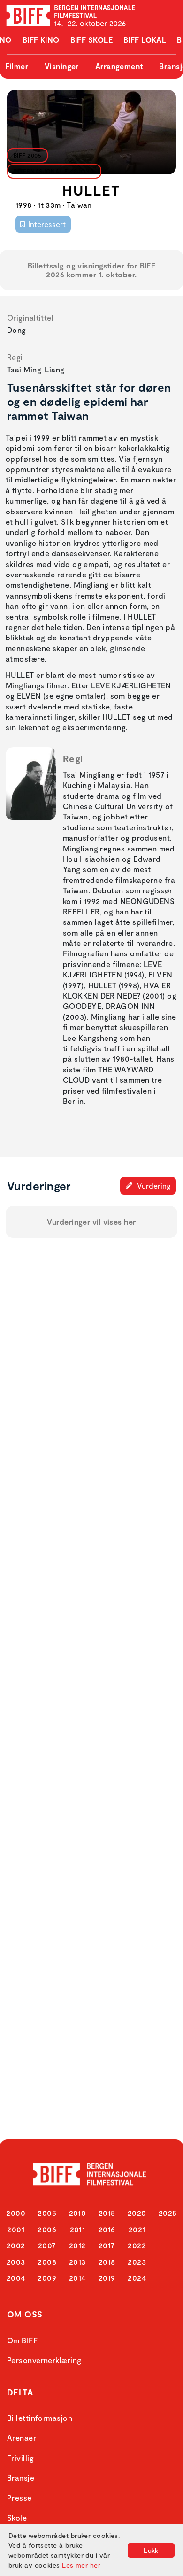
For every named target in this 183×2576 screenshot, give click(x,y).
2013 (77, 2262)
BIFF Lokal (145, 40)
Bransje (21, 2478)
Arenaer (22, 2438)
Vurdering (153, 1186)
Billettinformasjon (40, 2418)
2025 (168, 2213)
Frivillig (20, 2458)
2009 (47, 2278)
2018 (107, 2262)
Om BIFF (22, 2340)
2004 (16, 2278)
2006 (47, 2229)
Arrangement (119, 66)
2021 (137, 2229)
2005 (47, 2213)
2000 (16, 2213)
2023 (137, 2262)
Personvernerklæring (44, 2360)
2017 (107, 2245)
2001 (16, 2229)
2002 (16, 2245)
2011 (78, 2229)
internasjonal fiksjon (52, 171)
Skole (17, 2517)
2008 (47, 2262)
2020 (137, 2213)
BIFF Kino (41, 40)
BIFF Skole (92, 40)
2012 (77, 2245)
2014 (77, 2278)
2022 (137, 2245)
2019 (107, 2278)
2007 (47, 2245)
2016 (107, 2229)
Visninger (62, 66)
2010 (78, 2213)
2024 (137, 2278)
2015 (107, 2213)
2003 (16, 2262)
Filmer (17, 66)
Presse (19, 2498)
